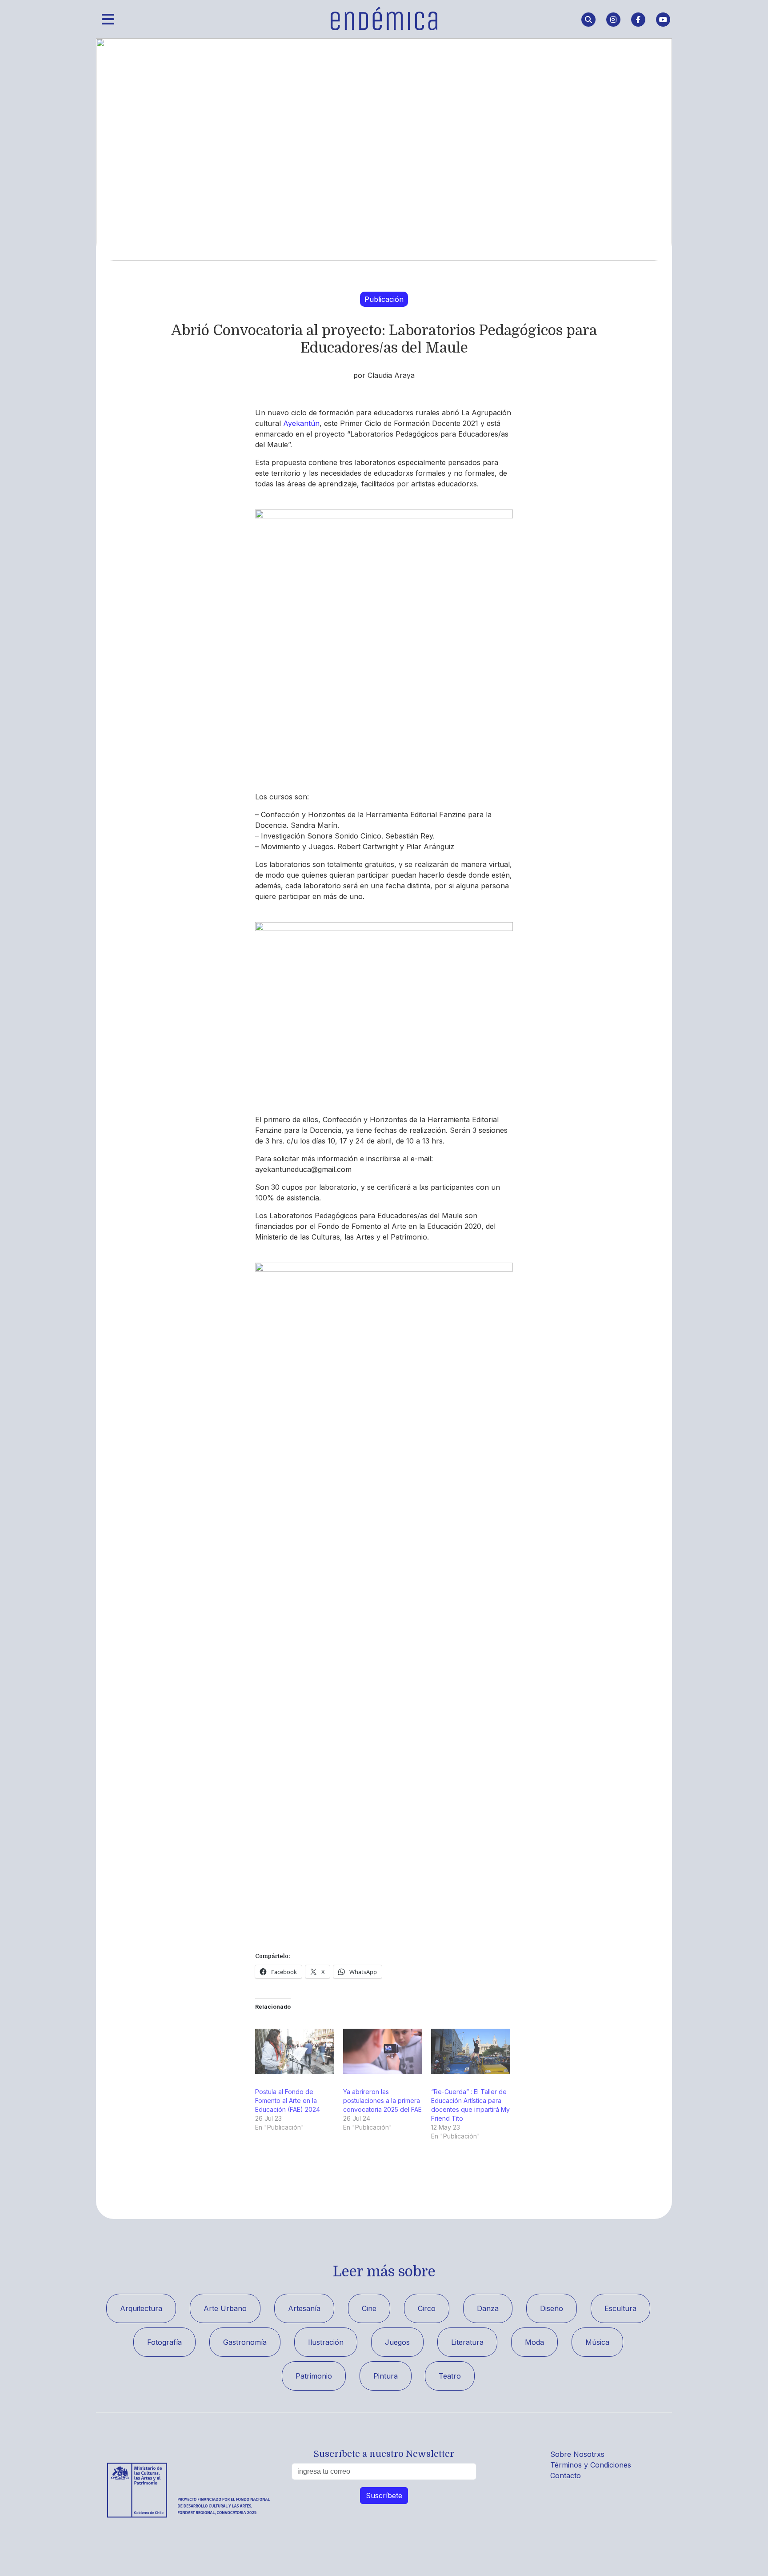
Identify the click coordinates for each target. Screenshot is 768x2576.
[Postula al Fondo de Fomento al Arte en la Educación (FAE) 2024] (295, 2051)
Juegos (397, 2342)
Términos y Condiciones (591, 2465)
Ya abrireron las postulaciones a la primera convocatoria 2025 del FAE (382, 2101)
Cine (369, 2308)
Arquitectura (141, 2308)
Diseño (552, 2308)
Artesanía (304, 2308)
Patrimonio (314, 2376)
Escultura (620, 2308)
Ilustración (326, 2342)
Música (597, 2342)
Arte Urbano (225, 2308)
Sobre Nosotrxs (577, 2454)
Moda (534, 2342)
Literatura (467, 2342)
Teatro (450, 2376)
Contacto (566, 2476)
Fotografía (164, 2342)
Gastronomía (245, 2342)
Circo (427, 2308)
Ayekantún (301, 423)
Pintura (386, 2376)
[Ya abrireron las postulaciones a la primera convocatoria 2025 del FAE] (383, 2051)
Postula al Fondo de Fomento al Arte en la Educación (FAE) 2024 (288, 2101)
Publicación (384, 299)
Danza (488, 2308)
